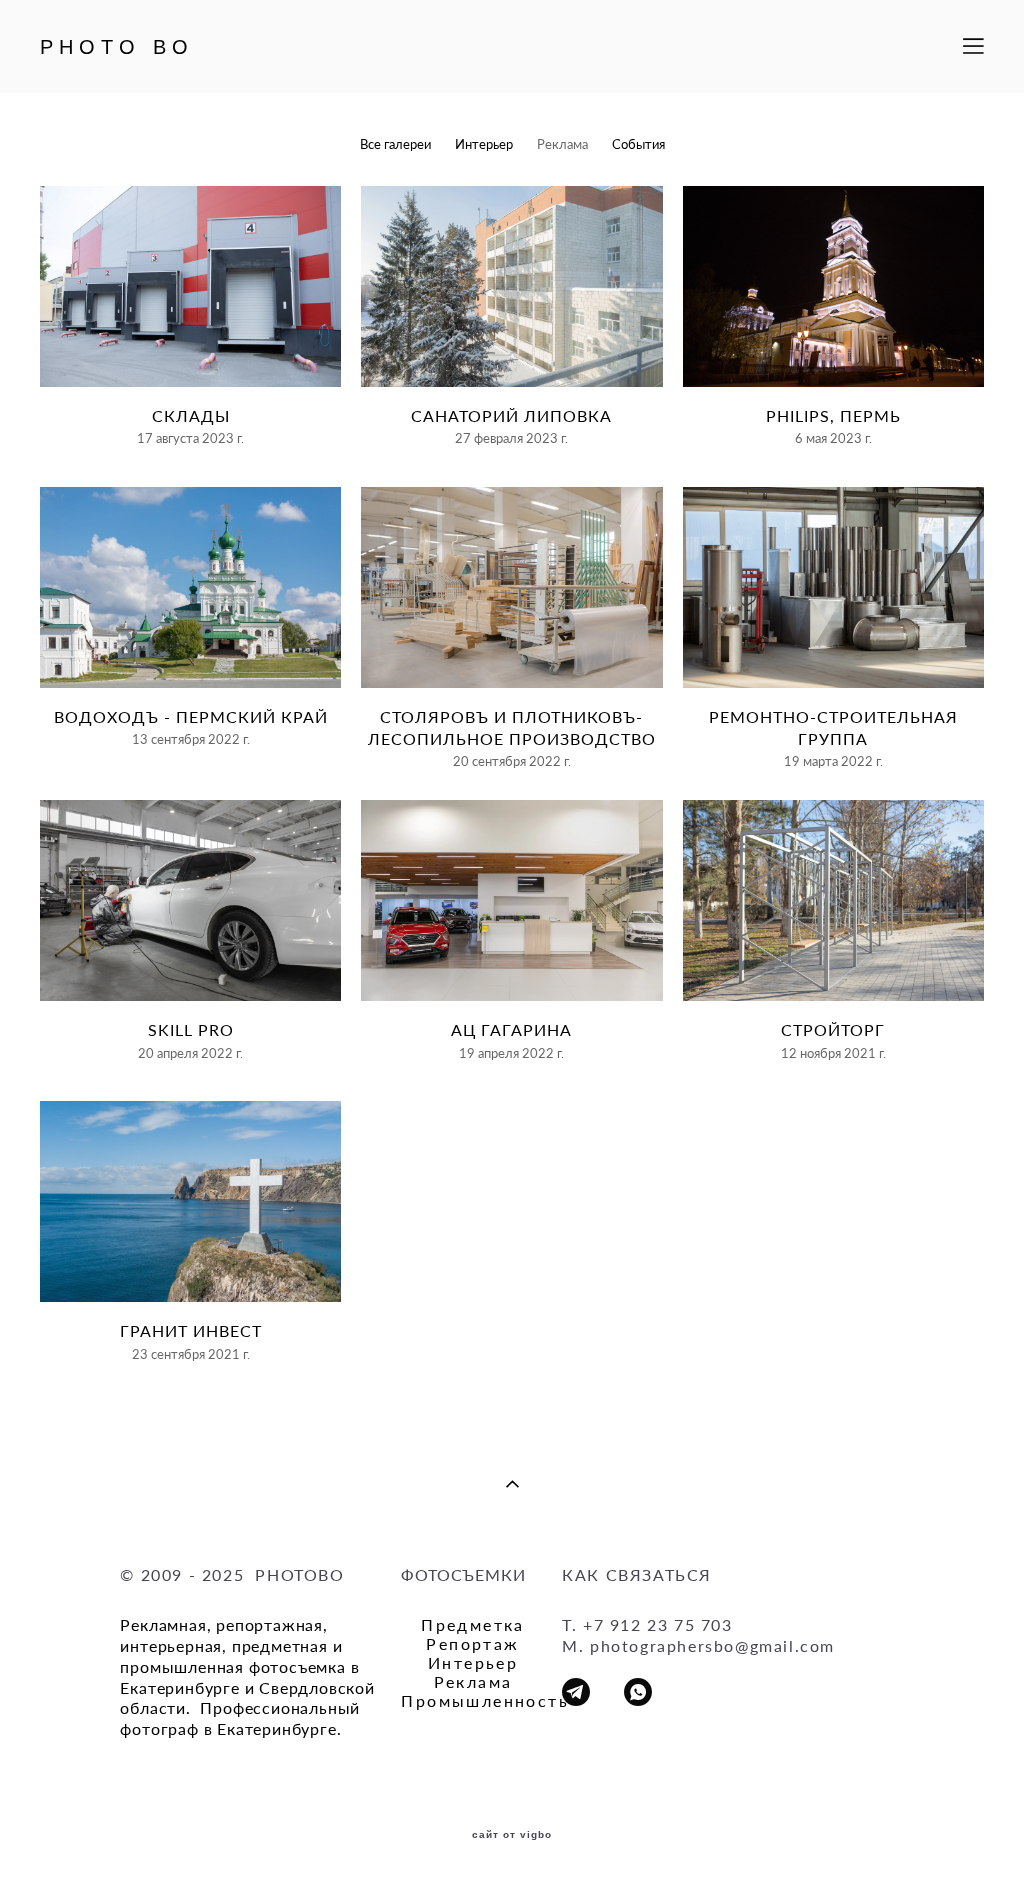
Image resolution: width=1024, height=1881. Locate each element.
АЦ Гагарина (511, 1029)
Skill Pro (191, 1029)
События (638, 144)
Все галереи (395, 144)
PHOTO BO (117, 47)
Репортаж (472, 1643)
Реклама (562, 144)
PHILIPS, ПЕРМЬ (833, 415)
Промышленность (485, 1700)
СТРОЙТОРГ (833, 1029)
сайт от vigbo (512, 1835)
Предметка (473, 1624)
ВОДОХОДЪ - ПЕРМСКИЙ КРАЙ (191, 716)
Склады (191, 415)
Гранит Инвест (191, 1330)
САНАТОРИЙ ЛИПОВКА (511, 415)
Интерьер (484, 144)
